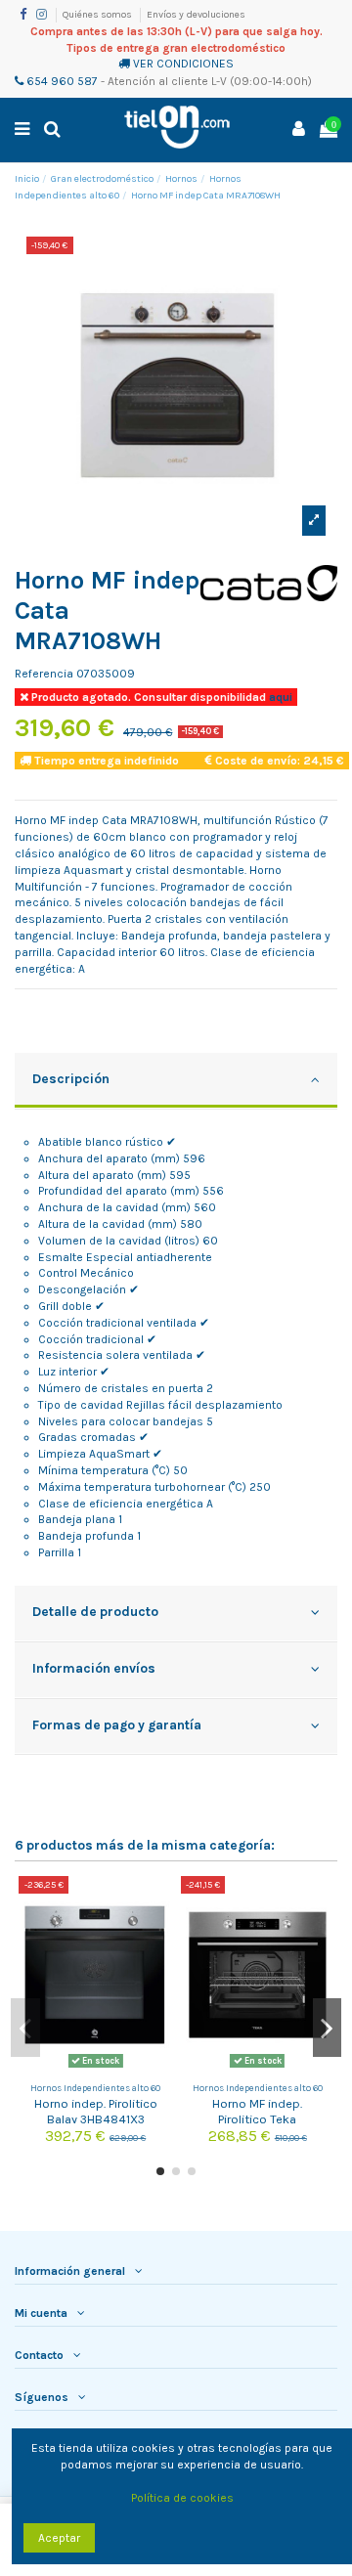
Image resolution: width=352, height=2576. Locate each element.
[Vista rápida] (158, 1935)
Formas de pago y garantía (117, 1725)
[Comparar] (158, 1902)
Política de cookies (182, 2498)
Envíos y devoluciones (196, 15)
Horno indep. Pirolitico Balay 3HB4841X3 (96, 2111)
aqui (279, 697)
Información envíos (94, 1668)
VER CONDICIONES (183, 64)
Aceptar (59, 2538)
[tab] (176, 1081)
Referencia (44, 674)
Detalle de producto (95, 1611)
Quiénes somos (98, 15)
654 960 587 (61, 81)
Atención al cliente (158, 81)
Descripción (71, 1078)
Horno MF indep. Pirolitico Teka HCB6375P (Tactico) (257, 2118)
